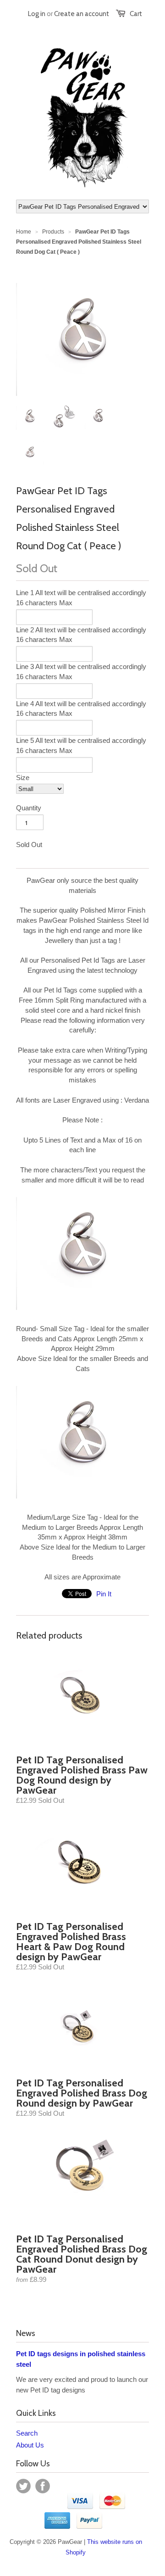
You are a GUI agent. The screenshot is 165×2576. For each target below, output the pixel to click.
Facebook (43, 2486)
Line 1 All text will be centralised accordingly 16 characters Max (81, 598)
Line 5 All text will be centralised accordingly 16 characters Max (81, 745)
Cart (136, 14)
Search (27, 2433)
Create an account (82, 14)
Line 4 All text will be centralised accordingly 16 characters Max (81, 709)
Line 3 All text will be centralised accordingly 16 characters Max (81, 672)
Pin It (104, 1594)
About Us (30, 2445)
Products (53, 232)
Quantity (29, 808)
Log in (37, 14)
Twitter (23, 2486)
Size (23, 778)
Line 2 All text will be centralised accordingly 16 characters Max (81, 635)
